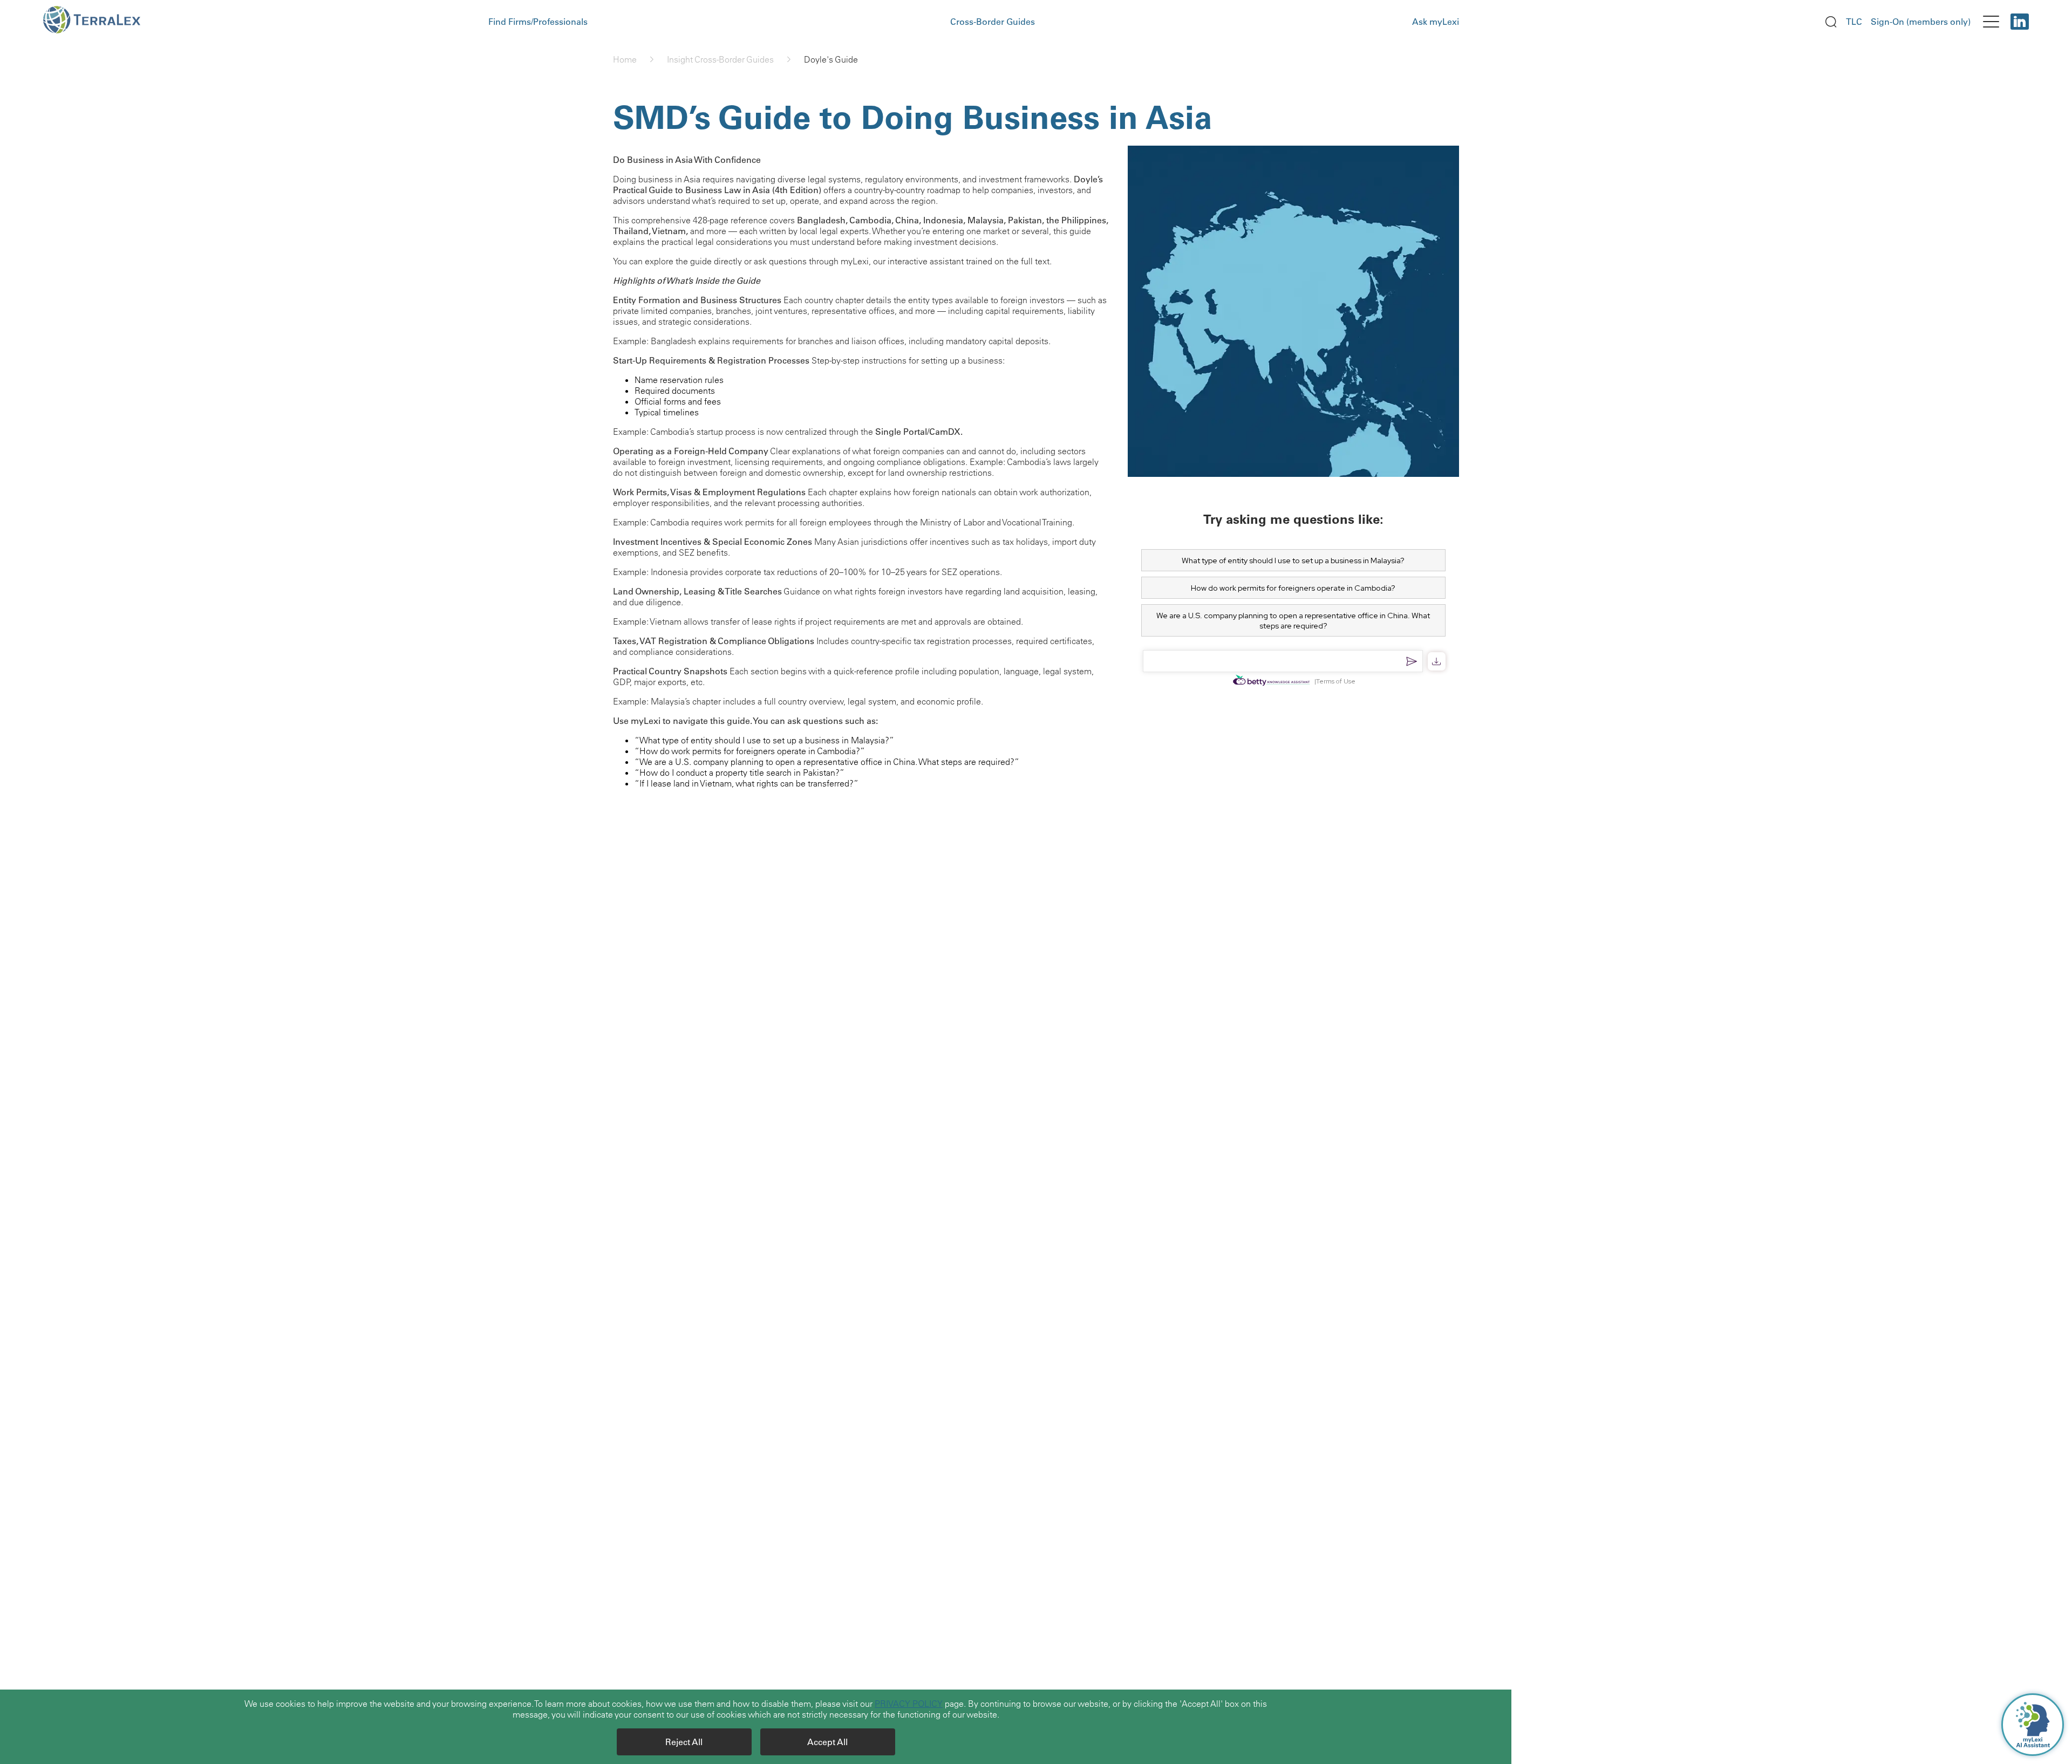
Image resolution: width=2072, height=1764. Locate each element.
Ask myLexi (1436, 22)
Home (625, 59)
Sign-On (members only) (1921, 22)
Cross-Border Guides (993, 22)
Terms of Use (1336, 681)
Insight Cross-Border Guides (720, 59)
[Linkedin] (2020, 22)
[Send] (1412, 661)
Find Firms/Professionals (538, 22)
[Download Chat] (1437, 661)
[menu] (1991, 22)
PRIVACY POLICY (909, 1704)
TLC (1854, 22)
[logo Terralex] (101, 22)
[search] (1831, 22)
